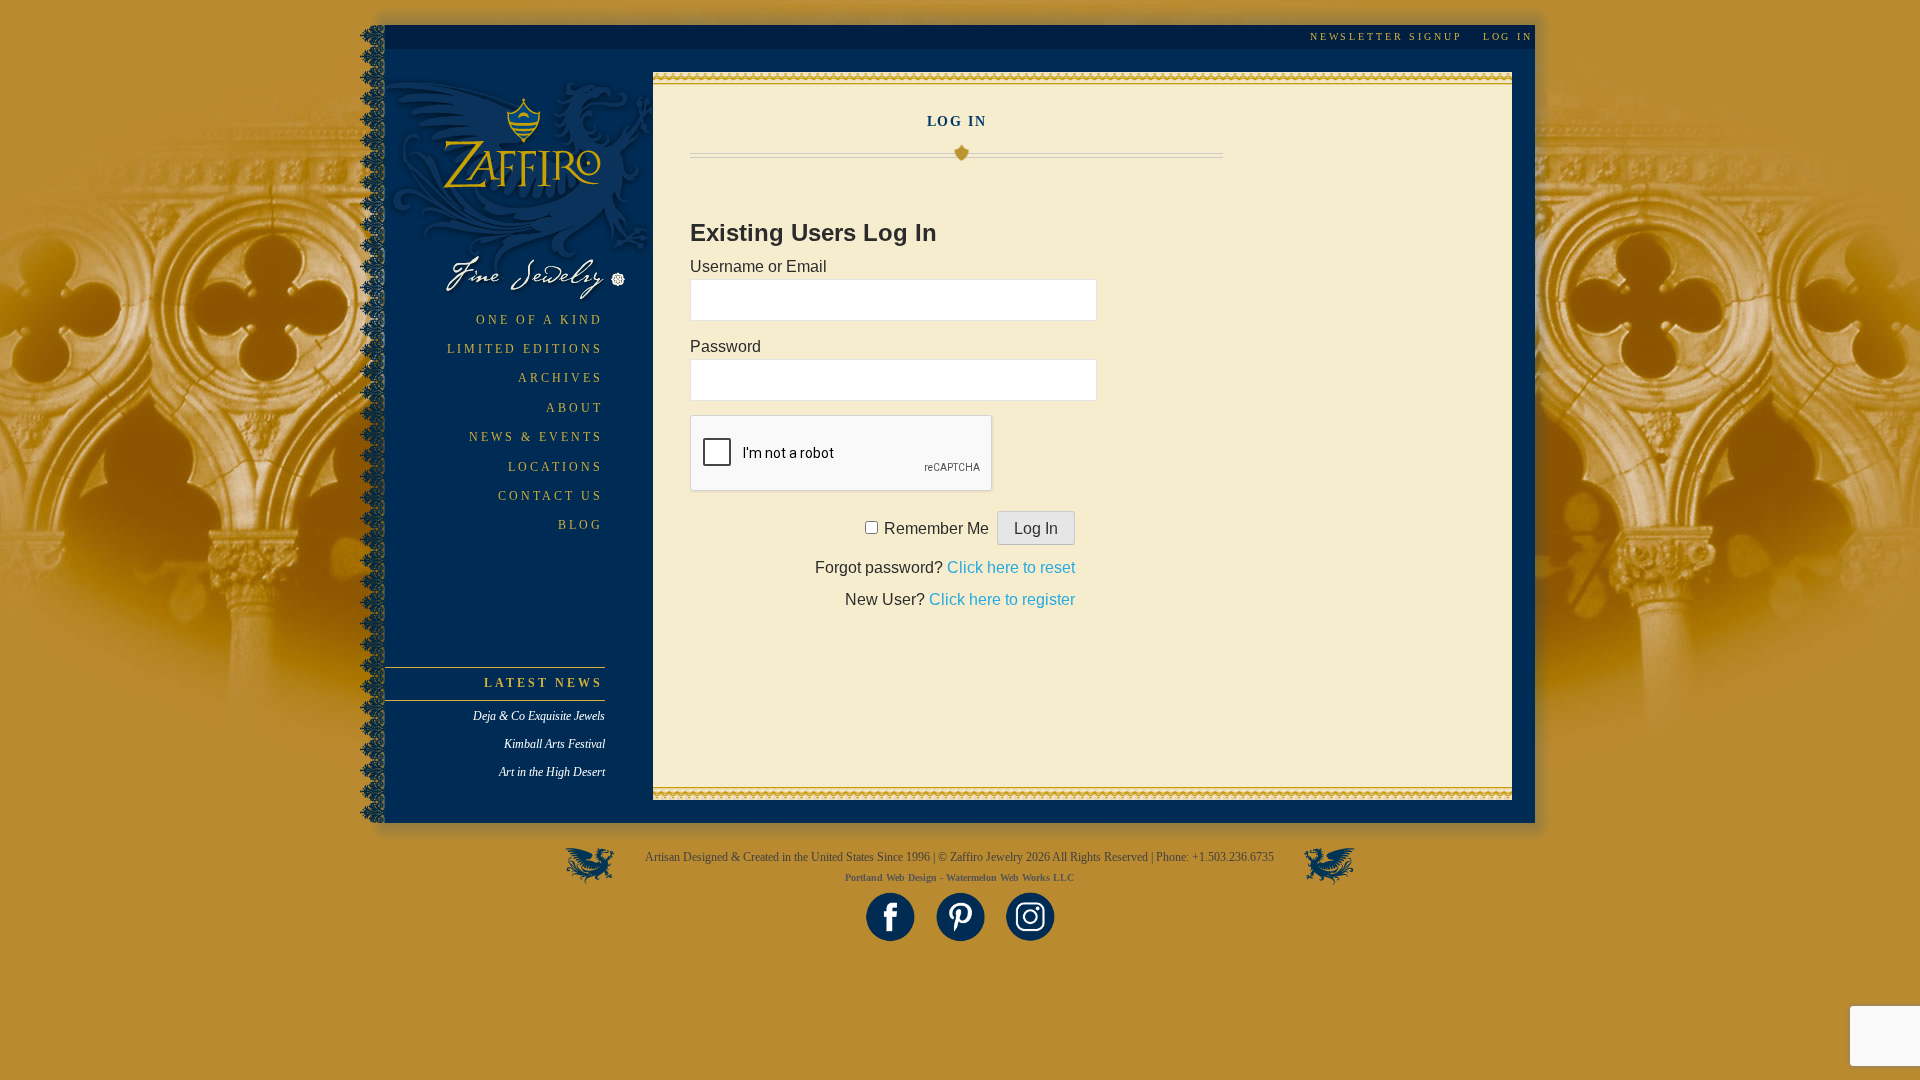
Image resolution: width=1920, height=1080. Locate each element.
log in (1508, 36)
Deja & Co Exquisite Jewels (539, 716)
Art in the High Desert (552, 772)
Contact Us (550, 496)
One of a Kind (539, 320)
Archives (560, 378)
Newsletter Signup (1386, 36)
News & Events (536, 437)
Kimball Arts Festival (554, 744)
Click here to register (1002, 599)
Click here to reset (1011, 567)
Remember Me (936, 528)
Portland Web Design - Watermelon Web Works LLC (959, 877)
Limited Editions (525, 349)
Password (725, 346)
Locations (555, 467)
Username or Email (758, 266)
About (574, 408)
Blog (580, 525)
